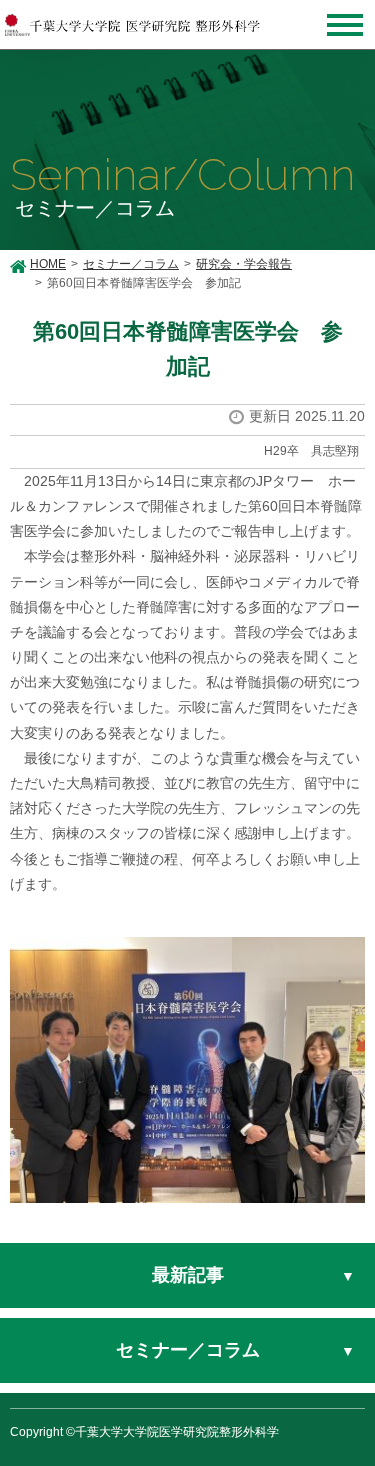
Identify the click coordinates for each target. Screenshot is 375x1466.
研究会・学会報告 (244, 264)
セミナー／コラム (131, 264)
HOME (48, 264)
